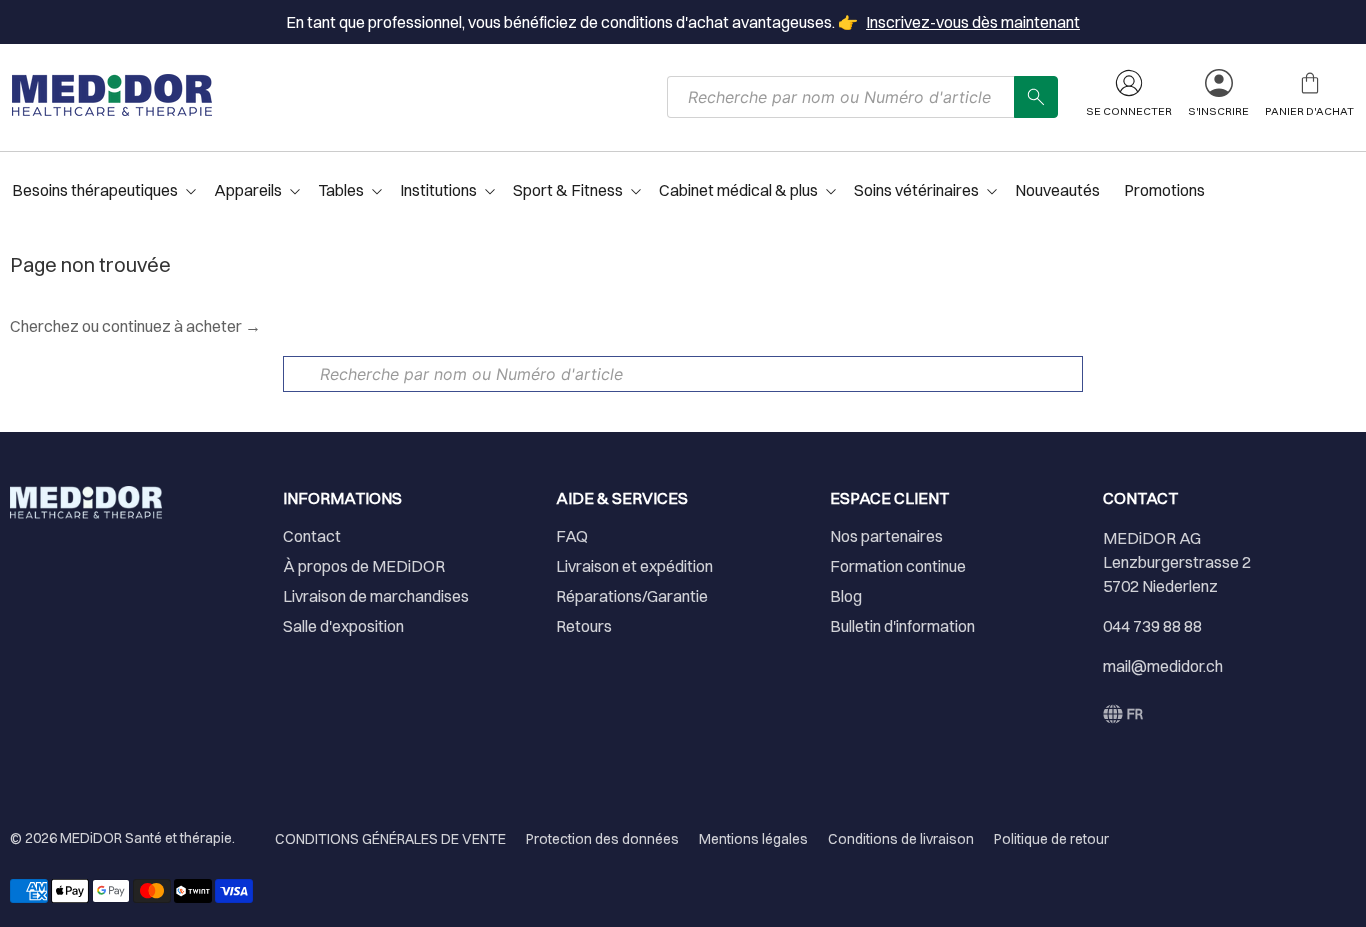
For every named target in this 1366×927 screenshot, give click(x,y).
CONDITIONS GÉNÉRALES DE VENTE (390, 839)
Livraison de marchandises (376, 596)
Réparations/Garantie (632, 596)
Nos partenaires (886, 536)
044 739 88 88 (1152, 626)
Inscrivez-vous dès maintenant (973, 22)
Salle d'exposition (343, 626)
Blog (846, 596)
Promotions (1164, 190)
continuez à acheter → (181, 326)
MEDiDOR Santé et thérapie (146, 838)
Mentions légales (753, 839)
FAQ (572, 536)
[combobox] (841, 97)
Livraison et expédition (634, 566)
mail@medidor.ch (1163, 666)
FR (1135, 714)
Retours (584, 626)
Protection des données (602, 839)
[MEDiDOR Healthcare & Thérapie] (112, 95)
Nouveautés (1057, 190)
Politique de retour (1051, 839)
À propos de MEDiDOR (364, 566)
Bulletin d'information (902, 626)
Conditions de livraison (901, 839)
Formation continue (898, 566)
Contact (312, 536)
